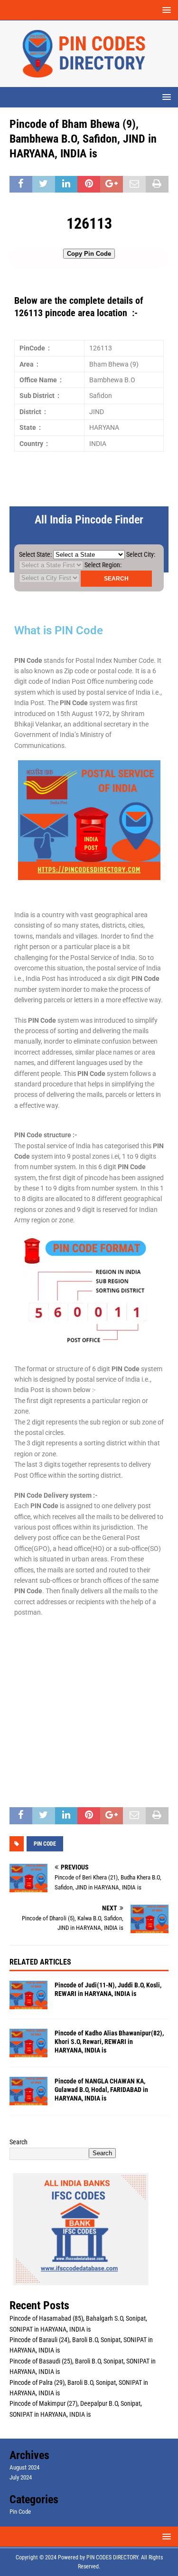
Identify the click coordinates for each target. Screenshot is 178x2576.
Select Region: (103, 565)
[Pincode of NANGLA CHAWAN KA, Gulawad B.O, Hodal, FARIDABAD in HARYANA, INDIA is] (28, 2091)
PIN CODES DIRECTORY (112, 2557)
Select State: (35, 554)
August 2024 (24, 2467)
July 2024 (21, 2477)
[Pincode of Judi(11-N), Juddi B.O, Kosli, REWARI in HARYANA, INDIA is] (28, 1995)
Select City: (141, 554)
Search (19, 2142)
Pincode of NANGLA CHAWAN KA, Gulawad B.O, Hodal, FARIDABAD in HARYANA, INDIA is (101, 2090)
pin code (45, 1844)
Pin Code (20, 2512)
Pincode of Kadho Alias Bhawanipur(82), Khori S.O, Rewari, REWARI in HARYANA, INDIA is (109, 2042)
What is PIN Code (59, 630)
